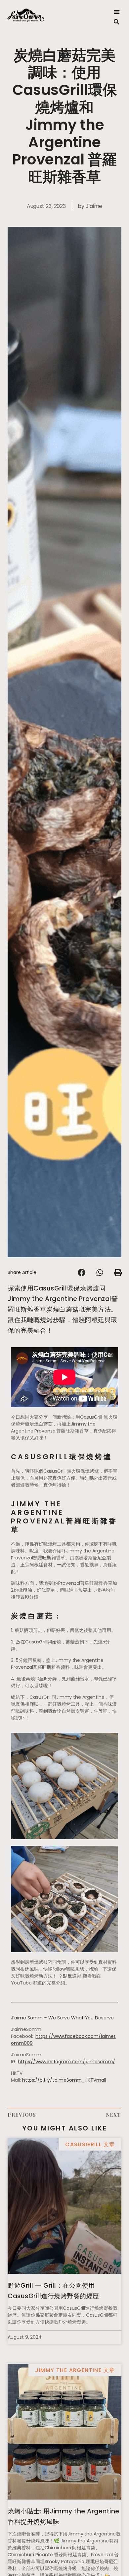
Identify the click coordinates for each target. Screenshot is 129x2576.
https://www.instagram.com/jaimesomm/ (66, 2062)
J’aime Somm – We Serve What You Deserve (62, 2018)
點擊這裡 (72, 1976)
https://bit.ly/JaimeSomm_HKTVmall (64, 2080)
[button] (117, 12)
